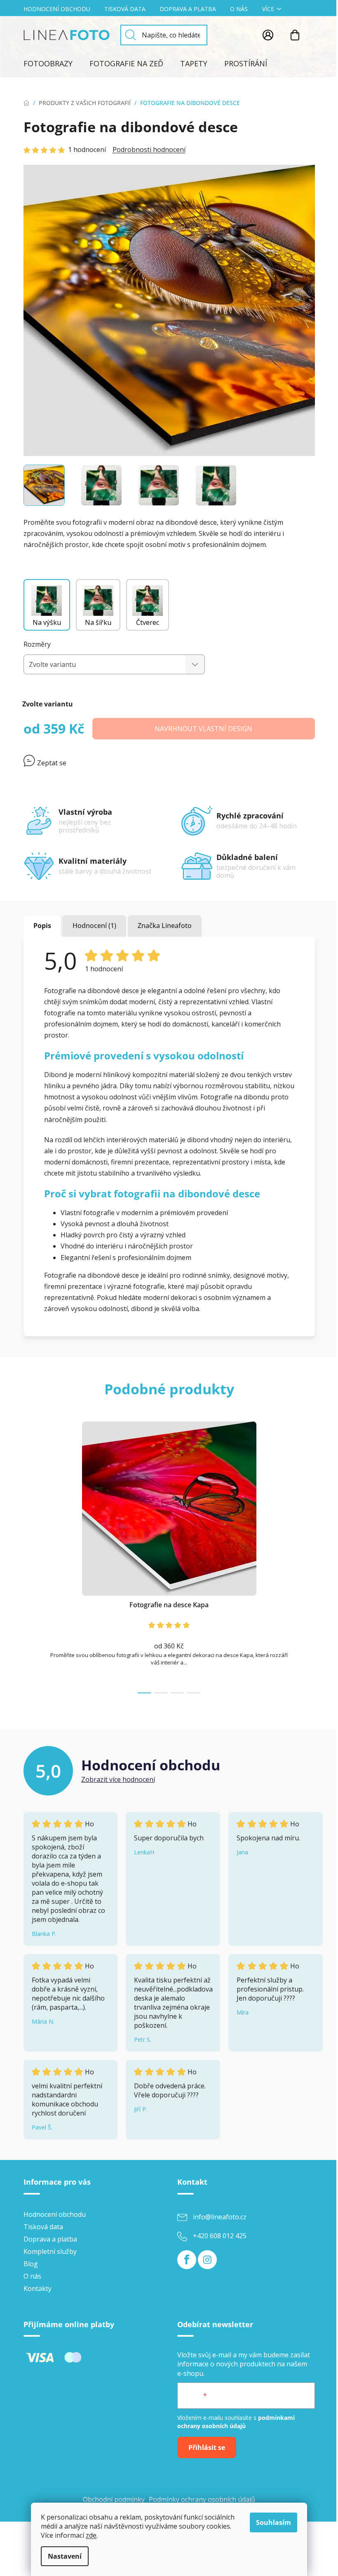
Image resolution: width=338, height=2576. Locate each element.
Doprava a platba (188, 9)
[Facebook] (187, 2260)
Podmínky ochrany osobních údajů (202, 2499)
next (308, 1555)
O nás (239, 9)
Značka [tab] (165, 926)
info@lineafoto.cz (220, 2217)
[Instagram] (207, 2260)
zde (91, 2535)
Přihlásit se (207, 2447)
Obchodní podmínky (114, 2499)
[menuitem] (48, 63)
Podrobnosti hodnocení (149, 150)
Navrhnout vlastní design (203, 729)
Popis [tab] (42, 926)
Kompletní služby (50, 2251)
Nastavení (65, 2556)
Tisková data (125, 9)
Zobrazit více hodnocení (118, 1779)
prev (30, 1555)
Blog (31, 2264)
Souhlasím (273, 2522)
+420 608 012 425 (220, 2236)
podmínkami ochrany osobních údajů (236, 2422)
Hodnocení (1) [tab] (94, 926)
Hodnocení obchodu (57, 9)
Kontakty (38, 2288)
